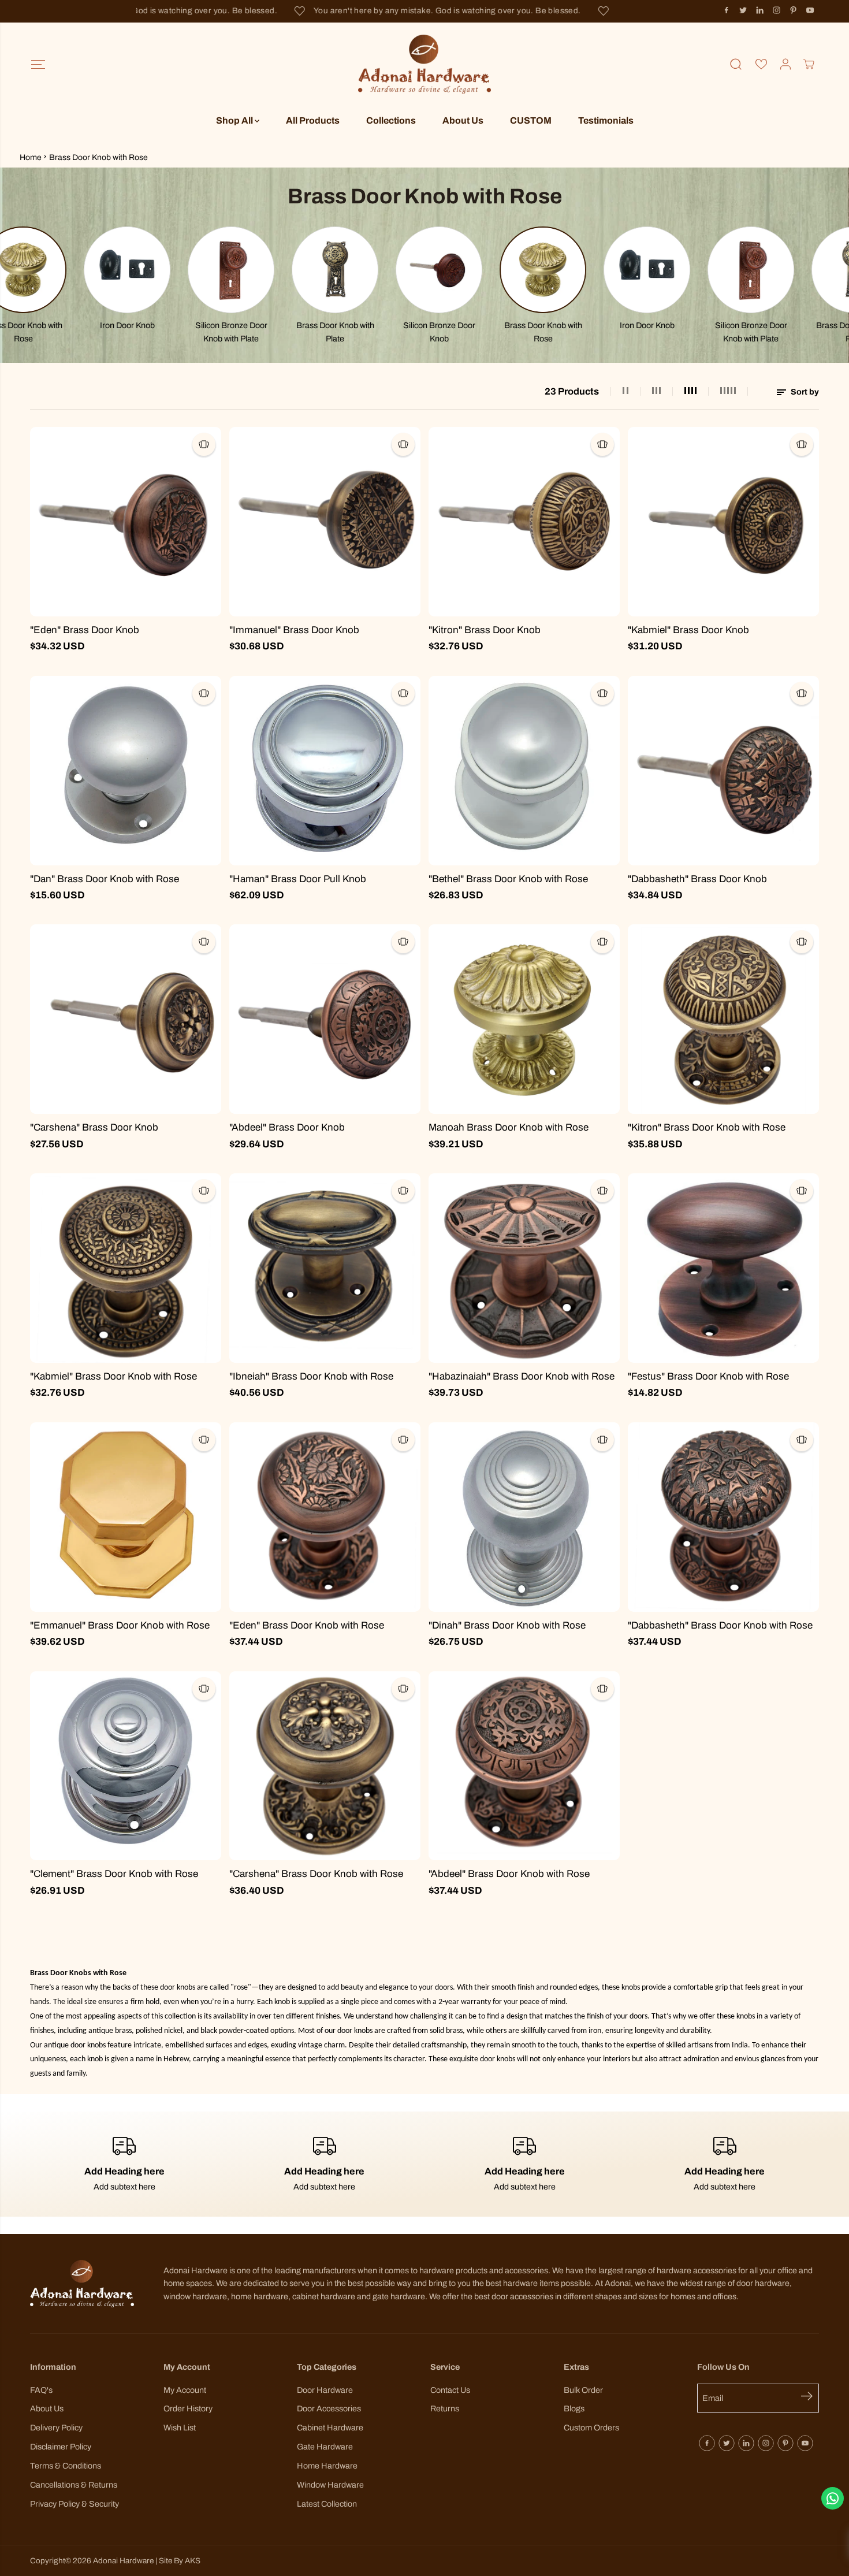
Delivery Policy (56, 2428)
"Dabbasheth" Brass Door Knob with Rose (720, 1625)
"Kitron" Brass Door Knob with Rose (707, 1127)
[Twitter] (743, 10)
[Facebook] (727, 10)
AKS (193, 2561)
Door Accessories (329, 2408)
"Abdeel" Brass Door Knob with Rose (509, 1874)
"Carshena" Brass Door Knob (94, 1127)
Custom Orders (591, 2428)
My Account (185, 2390)
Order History (188, 2408)
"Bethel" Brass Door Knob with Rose (508, 879)
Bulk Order (583, 2390)
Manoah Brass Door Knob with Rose (509, 1127)
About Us (463, 120)
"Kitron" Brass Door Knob (485, 630)
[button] (38, 64)
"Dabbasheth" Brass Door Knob (697, 879)
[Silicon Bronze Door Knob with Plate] (158, 270)
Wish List (180, 2428)
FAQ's (41, 2390)
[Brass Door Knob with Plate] (262, 270)
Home (31, 157)
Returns (445, 2408)
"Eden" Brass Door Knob (85, 630)
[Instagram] (777, 10)
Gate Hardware (325, 2447)
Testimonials (606, 120)
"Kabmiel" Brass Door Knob (688, 630)
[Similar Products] (204, 444)
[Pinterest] (794, 10)
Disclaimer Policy (61, 2447)
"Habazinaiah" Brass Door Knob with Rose (522, 1376)
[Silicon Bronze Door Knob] (366, 270)
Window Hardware (330, 2485)
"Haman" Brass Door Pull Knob (298, 879)
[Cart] (809, 64)
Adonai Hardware (123, 2561)
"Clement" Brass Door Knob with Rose (114, 1874)
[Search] (736, 64)
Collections (391, 120)
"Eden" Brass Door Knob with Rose (307, 1625)
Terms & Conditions (66, 2466)
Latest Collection (327, 2504)
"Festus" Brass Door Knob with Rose (708, 1376)
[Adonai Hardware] (425, 64)
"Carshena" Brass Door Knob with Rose (316, 1874)
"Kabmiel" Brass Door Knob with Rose (113, 1376)
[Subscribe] (810, 2398)
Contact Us (450, 2390)
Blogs (574, 2408)
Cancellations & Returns (74, 2485)
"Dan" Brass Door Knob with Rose (105, 879)
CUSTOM (531, 120)
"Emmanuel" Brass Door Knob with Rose (120, 1625)
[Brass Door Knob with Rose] (470, 270)
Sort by (804, 392)
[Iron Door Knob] (54, 270)
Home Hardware (327, 2466)
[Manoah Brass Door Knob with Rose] (524, 1019)
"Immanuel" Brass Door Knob (294, 630)
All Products (313, 120)
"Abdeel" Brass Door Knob (287, 1127)
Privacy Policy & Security (75, 2504)
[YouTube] (810, 10)
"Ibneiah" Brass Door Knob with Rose (311, 1376)
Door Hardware (325, 2390)
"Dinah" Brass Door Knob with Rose (507, 1625)
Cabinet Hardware (330, 2428)
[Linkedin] (760, 10)
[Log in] (785, 64)
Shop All (235, 120)
